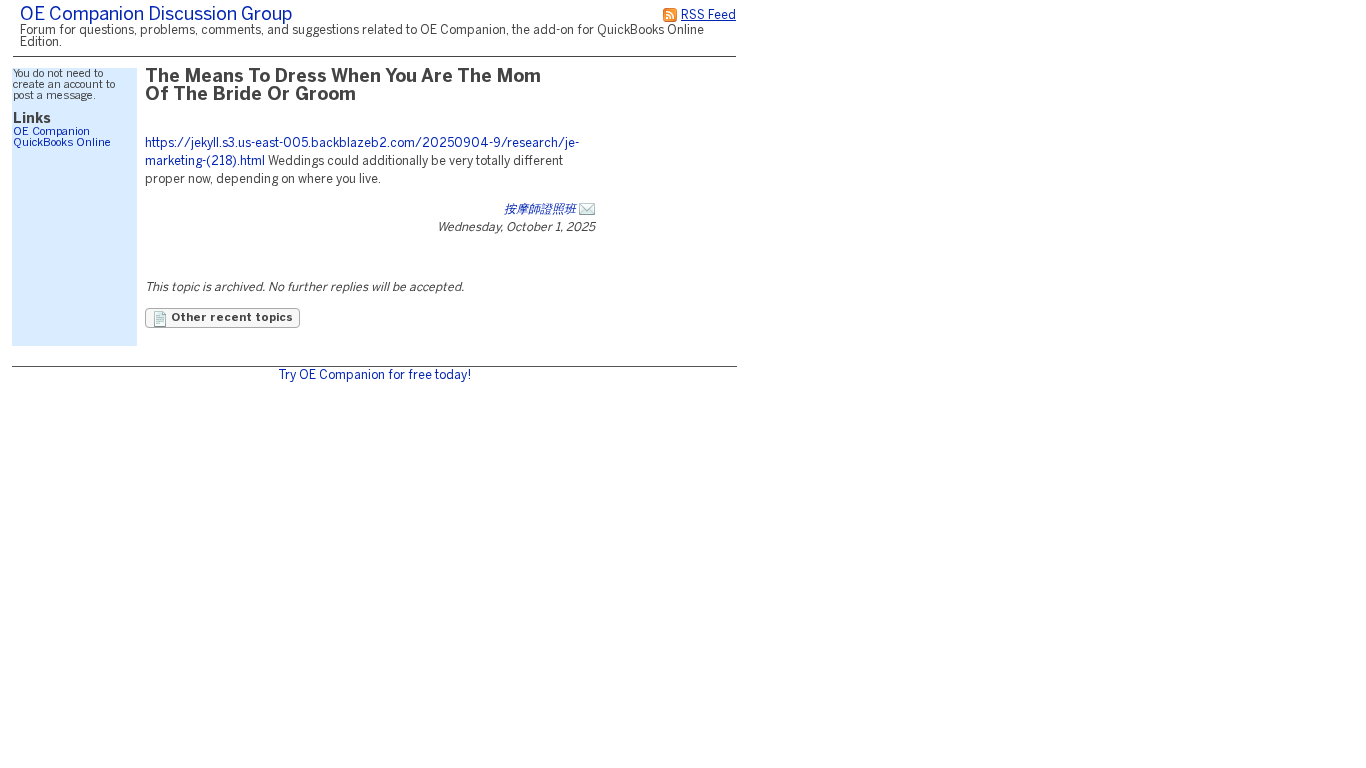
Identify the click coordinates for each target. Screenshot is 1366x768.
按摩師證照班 (540, 209)
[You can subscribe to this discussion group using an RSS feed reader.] (670, 15)
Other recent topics (230, 318)
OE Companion (51, 132)
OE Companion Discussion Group (156, 15)
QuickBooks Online (62, 143)
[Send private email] (587, 209)
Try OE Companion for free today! (374, 375)
